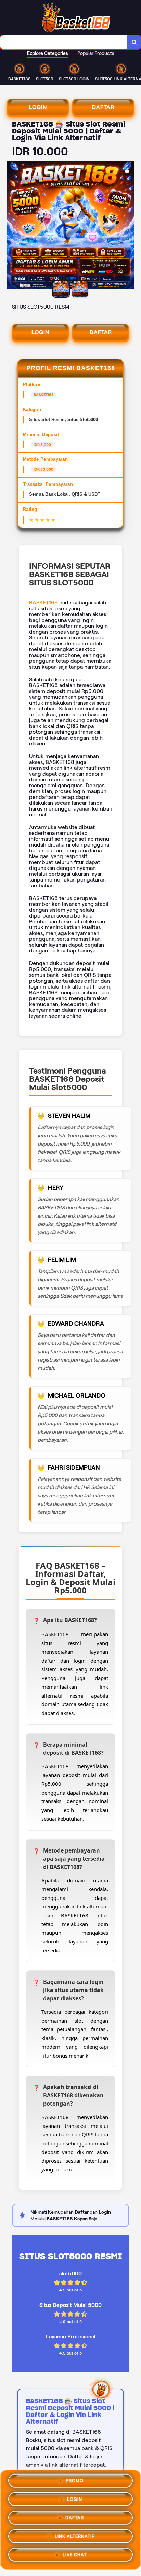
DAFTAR (103, 107)
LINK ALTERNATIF (75, 2537)
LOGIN (38, 107)
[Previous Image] (12, 226)
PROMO (75, 2481)
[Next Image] (129, 226)
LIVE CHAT (75, 2555)
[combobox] (64, 42)
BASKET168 (43, 603)
